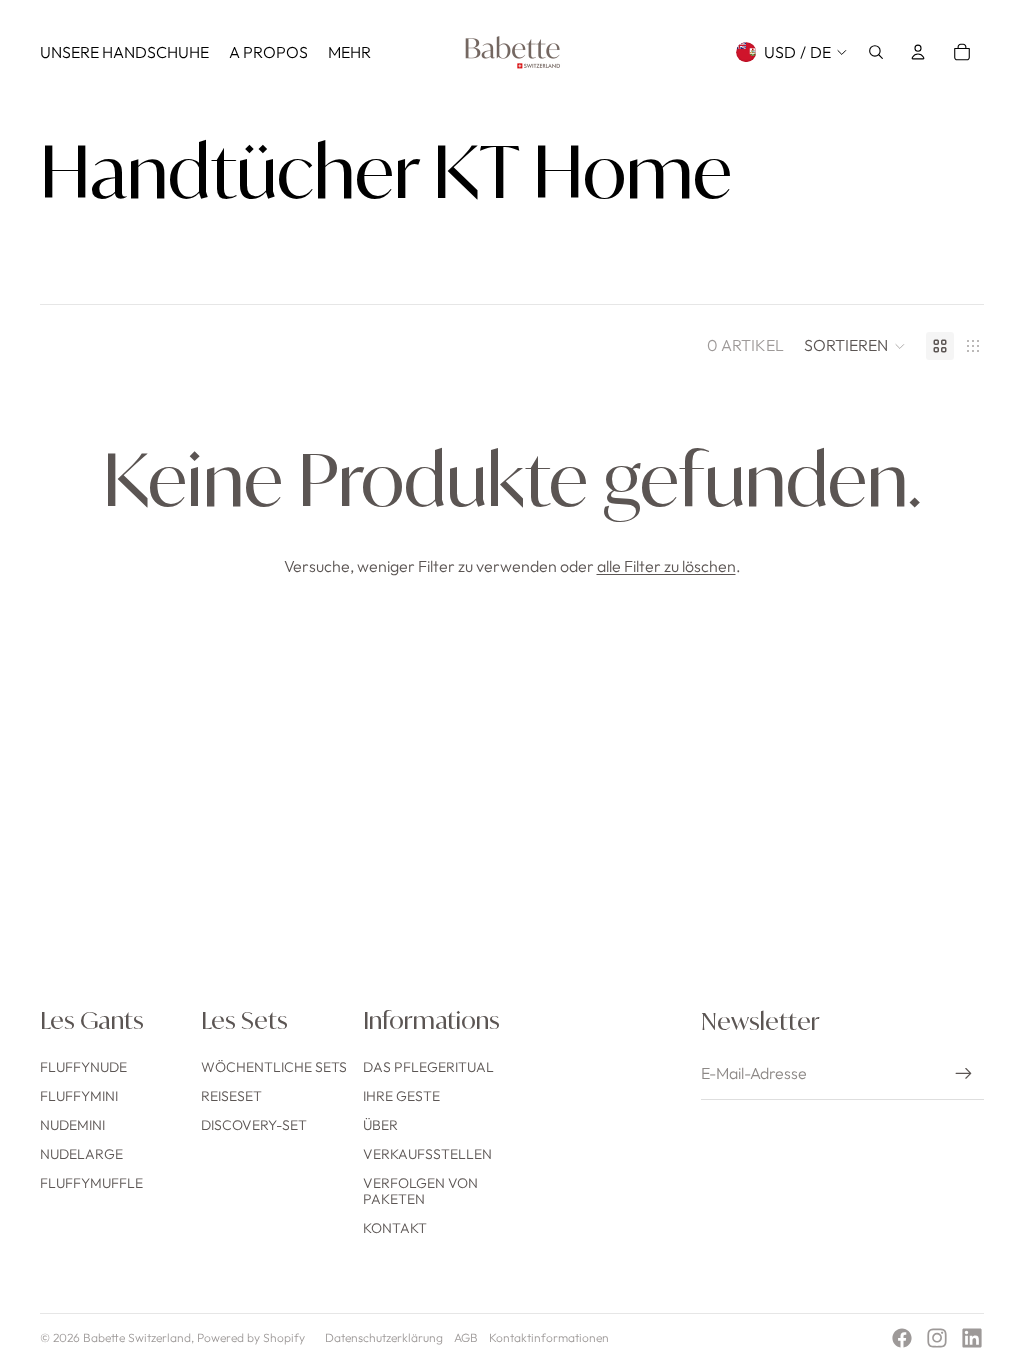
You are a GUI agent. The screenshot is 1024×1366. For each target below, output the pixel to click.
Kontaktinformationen (549, 1337)
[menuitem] (124, 52)
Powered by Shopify (251, 1337)
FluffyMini (79, 1096)
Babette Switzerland (137, 1337)
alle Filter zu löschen (666, 566)
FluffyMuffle (91, 1183)
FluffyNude (83, 1067)
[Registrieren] (964, 1074)
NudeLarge (81, 1154)
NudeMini (72, 1125)
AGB (466, 1337)
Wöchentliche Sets (274, 1067)
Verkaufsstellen (427, 1154)
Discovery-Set (254, 1125)
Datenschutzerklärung (384, 1337)
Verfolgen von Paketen (420, 1191)
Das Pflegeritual (428, 1067)
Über (380, 1125)
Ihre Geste (401, 1096)
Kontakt (395, 1228)
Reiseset (231, 1096)
